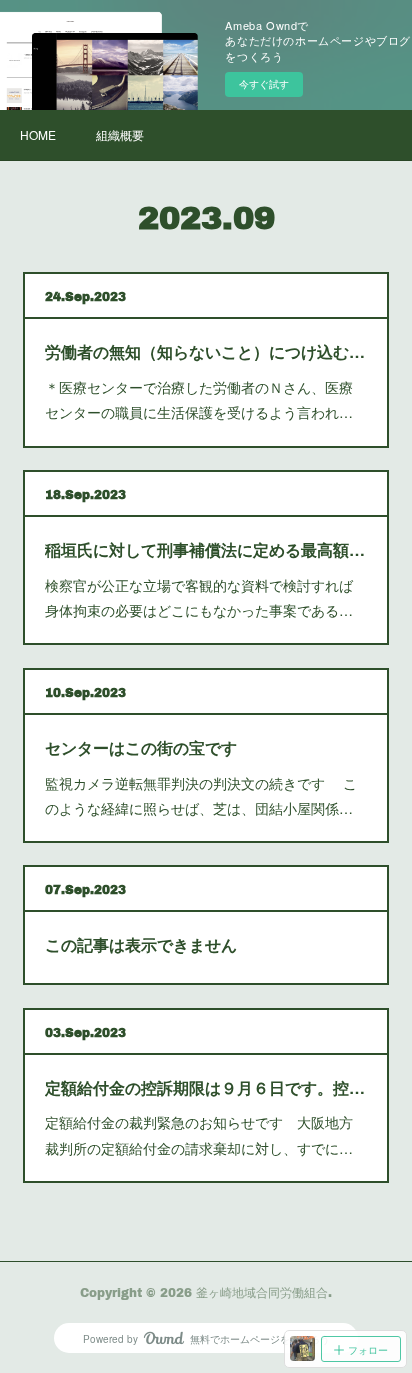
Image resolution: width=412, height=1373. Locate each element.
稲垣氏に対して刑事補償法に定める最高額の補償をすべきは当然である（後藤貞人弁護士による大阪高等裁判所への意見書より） (206, 549)
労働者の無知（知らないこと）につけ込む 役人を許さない (206, 351)
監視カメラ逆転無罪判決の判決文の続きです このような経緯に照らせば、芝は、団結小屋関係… (201, 795)
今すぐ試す (264, 84)
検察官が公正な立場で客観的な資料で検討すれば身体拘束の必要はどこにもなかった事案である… (199, 597)
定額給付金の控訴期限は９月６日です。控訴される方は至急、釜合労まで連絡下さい (206, 1087)
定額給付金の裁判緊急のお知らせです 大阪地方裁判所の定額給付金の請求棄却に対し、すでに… (199, 1134)
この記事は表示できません (141, 944)
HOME (38, 134)
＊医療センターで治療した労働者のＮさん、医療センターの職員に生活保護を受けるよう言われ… (199, 399)
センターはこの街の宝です (141, 747)
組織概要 (120, 134)
